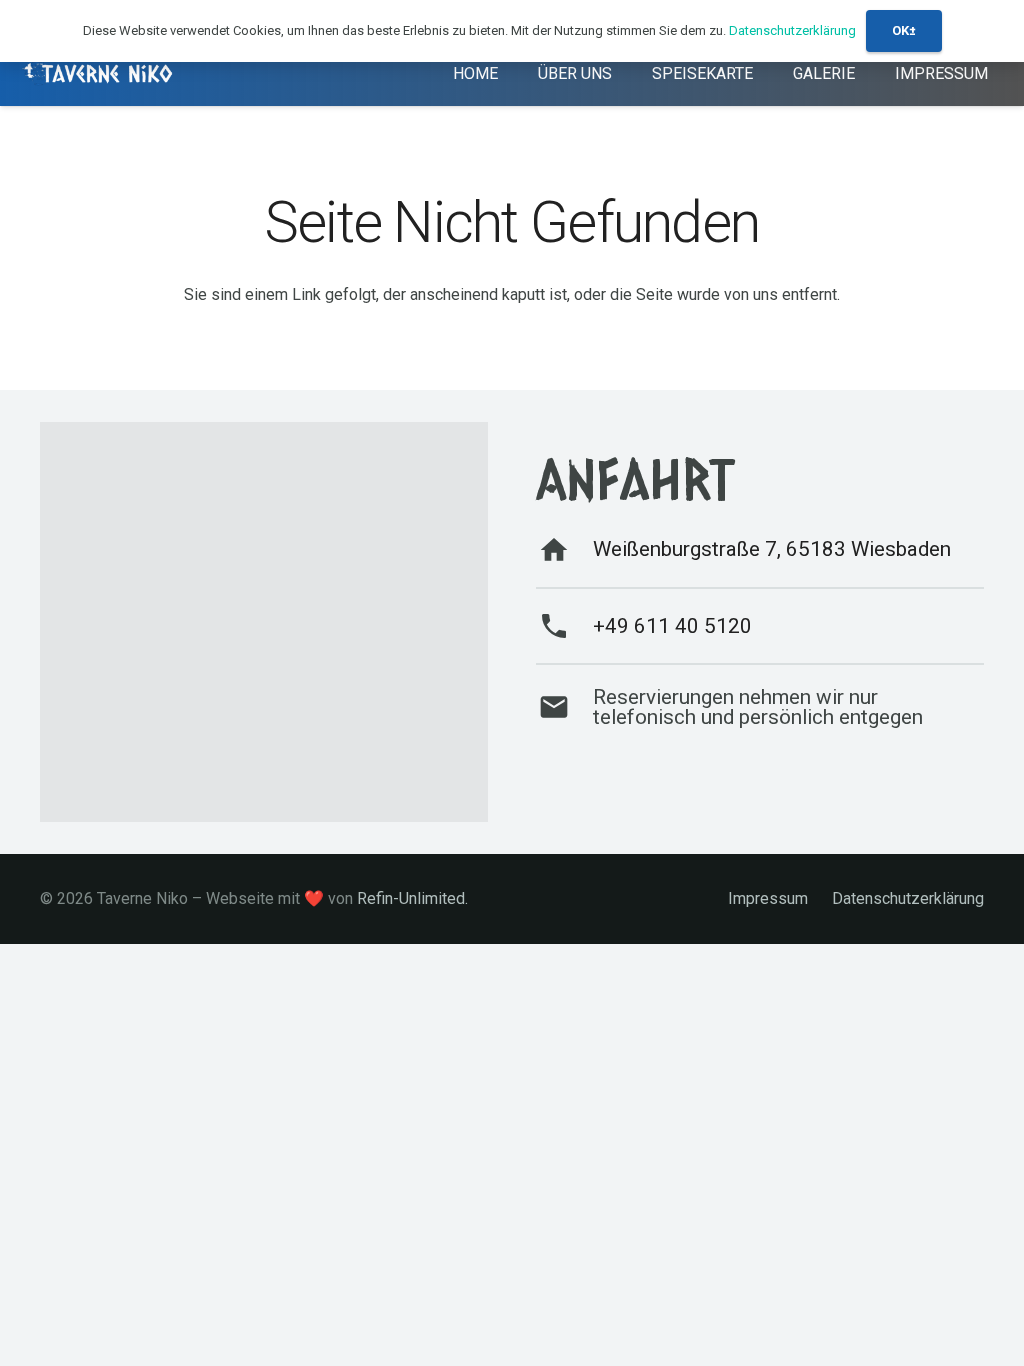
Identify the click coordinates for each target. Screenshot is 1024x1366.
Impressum (768, 898)
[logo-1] (99, 73)
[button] (767, 72)
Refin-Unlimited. (412, 898)
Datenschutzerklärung (908, 898)
